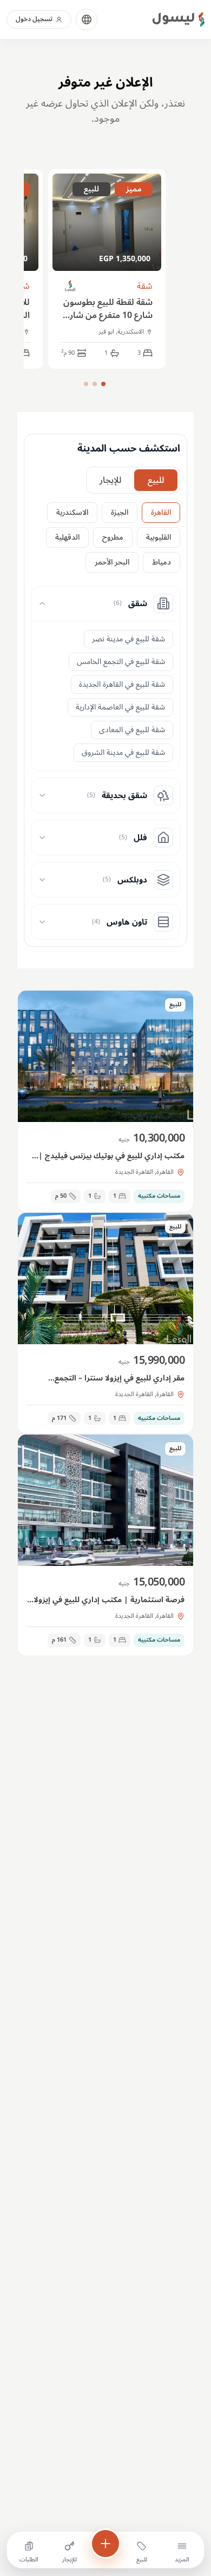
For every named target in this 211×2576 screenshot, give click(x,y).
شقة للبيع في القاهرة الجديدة (122, 684)
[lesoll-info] (71, 286)
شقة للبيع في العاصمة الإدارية (120, 707)
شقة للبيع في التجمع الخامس (121, 662)
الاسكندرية (72, 512)
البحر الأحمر (112, 562)
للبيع (156, 480)
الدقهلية (67, 537)
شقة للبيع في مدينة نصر (128, 639)
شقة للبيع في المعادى (132, 730)
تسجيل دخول (34, 19)
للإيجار (110, 480)
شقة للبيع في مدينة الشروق (123, 752)
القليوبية (159, 537)
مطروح (113, 537)
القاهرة (161, 512)
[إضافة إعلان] (105, 2544)
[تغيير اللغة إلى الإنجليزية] (87, 19)
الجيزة (120, 512)
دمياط (161, 562)
